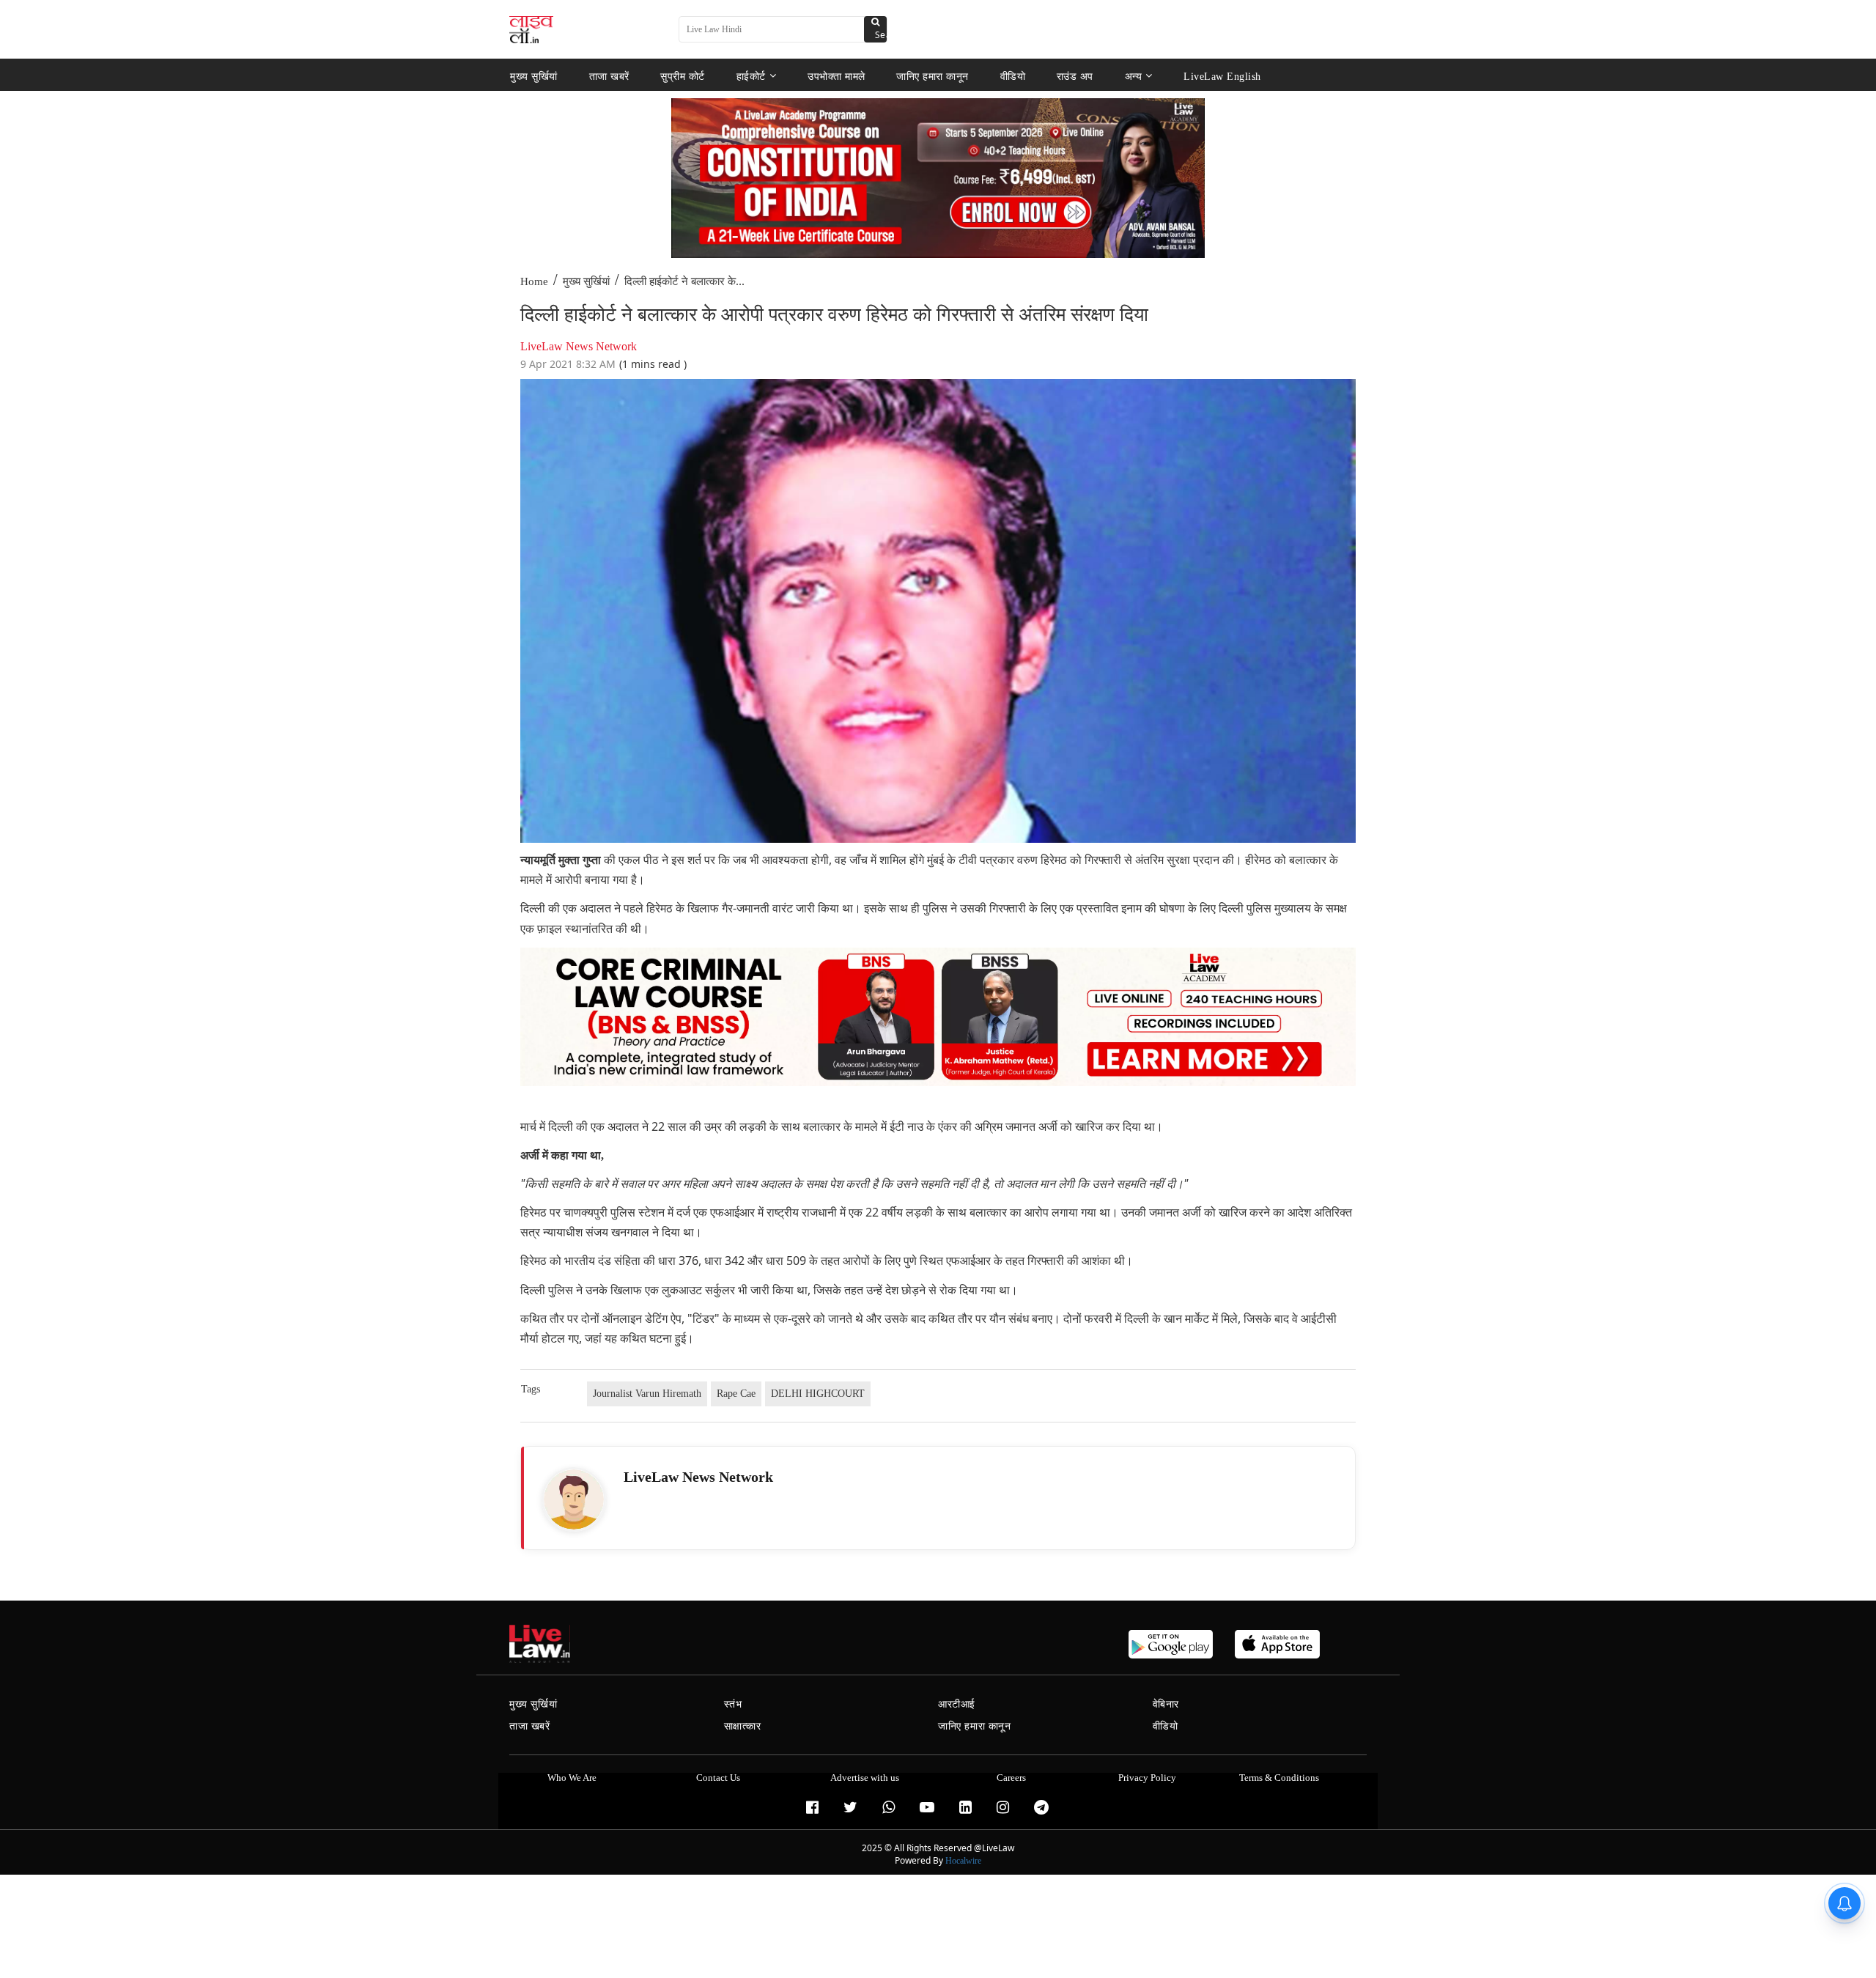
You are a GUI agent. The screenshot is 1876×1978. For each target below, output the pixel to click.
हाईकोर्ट (751, 76)
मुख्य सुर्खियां (534, 76)
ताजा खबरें (609, 76)
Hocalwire (963, 1861)
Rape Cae (736, 1394)
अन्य (1134, 76)
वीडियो (1013, 76)
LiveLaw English (1222, 76)
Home (534, 281)
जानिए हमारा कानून (933, 76)
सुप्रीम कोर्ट (683, 76)
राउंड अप (1075, 76)
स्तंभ (733, 1704)
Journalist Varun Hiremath (647, 1394)
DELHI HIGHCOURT (818, 1394)
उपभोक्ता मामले (837, 76)
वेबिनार (1166, 1704)
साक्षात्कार (743, 1726)
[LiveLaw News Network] (574, 1499)
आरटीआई (957, 1704)
